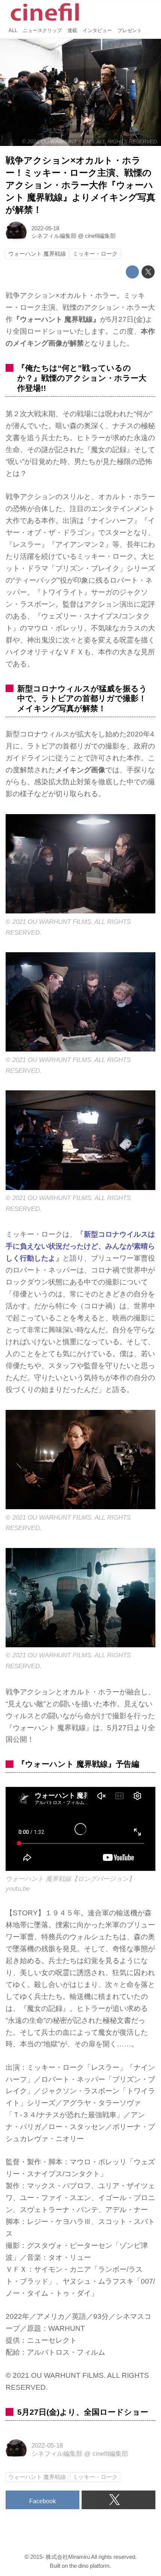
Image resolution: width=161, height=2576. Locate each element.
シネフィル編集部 (54, 236)
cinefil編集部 (100, 236)
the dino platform (89, 2566)
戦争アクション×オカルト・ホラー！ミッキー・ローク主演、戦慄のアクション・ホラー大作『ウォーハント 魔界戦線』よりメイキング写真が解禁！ (80, 185)
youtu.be (18, 1889)
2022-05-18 (45, 228)
